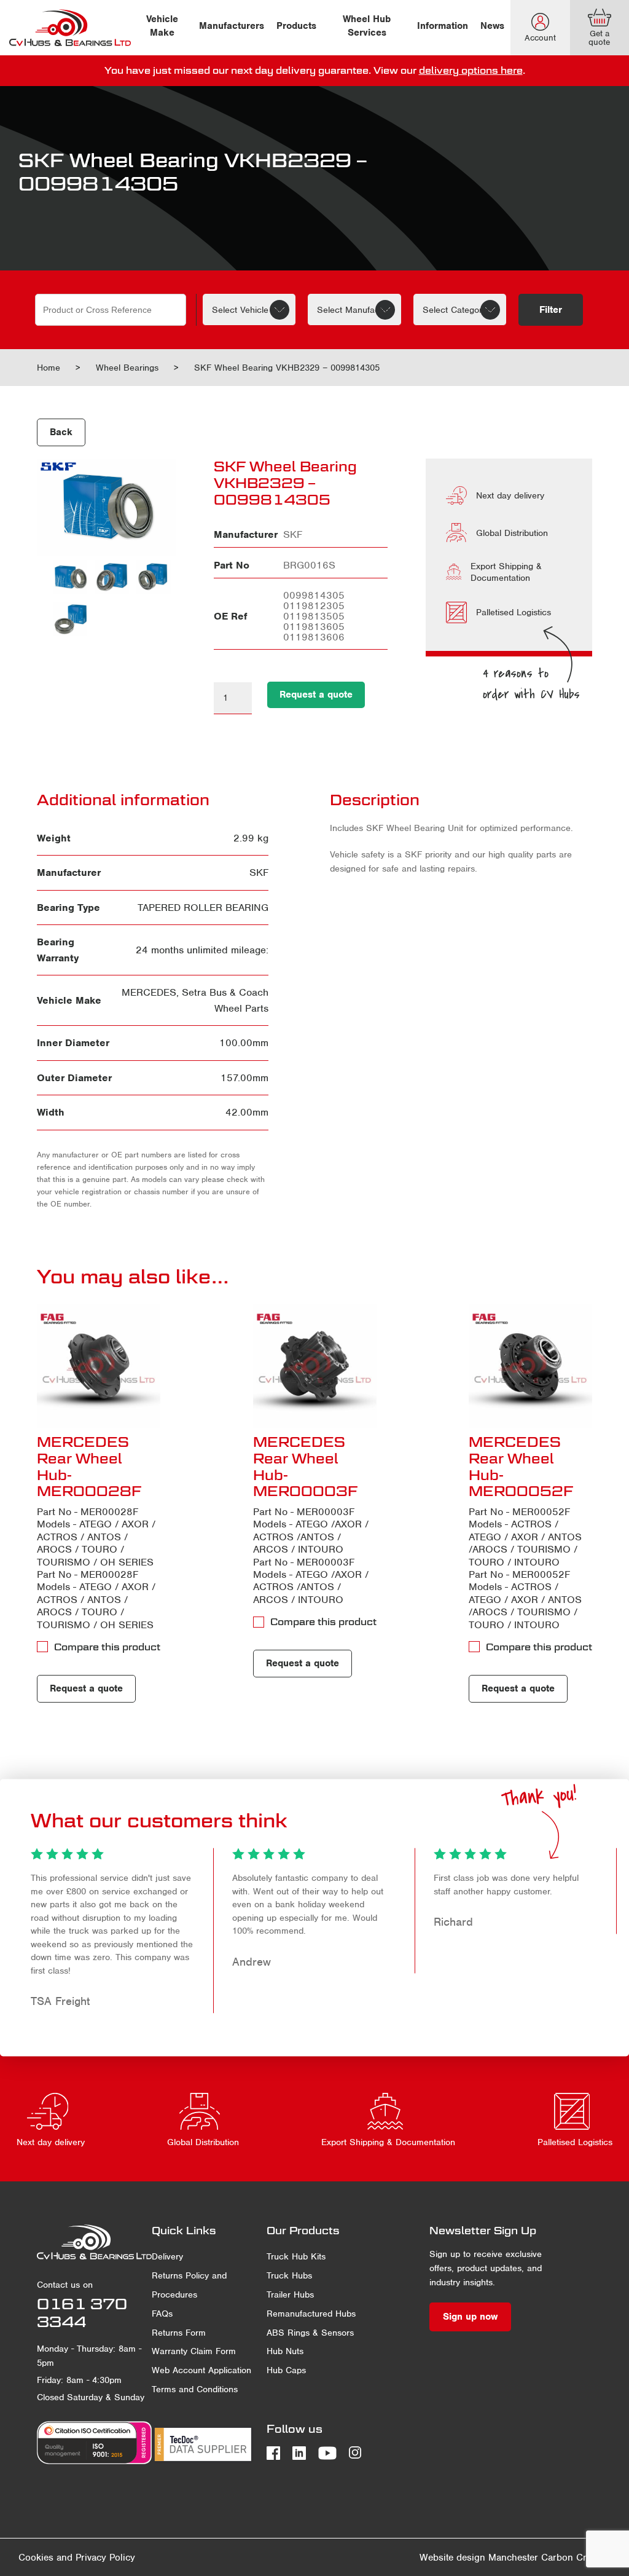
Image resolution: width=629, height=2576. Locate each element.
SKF (259, 872)
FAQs (162, 2314)
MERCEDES (149, 992)
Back (61, 432)
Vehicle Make (162, 26)
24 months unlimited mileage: (202, 950)
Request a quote (316, 695)
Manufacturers (232, 26)
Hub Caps (286, 2370)
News (492, 26)
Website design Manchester (479, 2558)
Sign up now (470, 2317)
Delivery (167, 2256)
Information (443, 26)
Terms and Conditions (195, 2389)
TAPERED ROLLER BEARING (203, 908)
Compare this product (107, 1647)
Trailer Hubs (290, 2294)
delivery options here (471, 70)
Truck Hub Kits (296, 2256)
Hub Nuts (285, 2351)
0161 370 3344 (82, 2313)
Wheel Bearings (127, 368)
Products (296, 26)
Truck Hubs (289, 2275)
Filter (551, 310)
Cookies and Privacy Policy (77, 2558)
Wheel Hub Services (367, 26)
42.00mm (247, 1112)
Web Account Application (201, 2370)
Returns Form (179, 2333)
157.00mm (244, 1078)
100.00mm (244, 1043)
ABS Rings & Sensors (310, 2333)
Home (49, 368)
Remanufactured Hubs (311, 2314)
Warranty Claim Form (194, 2351)
